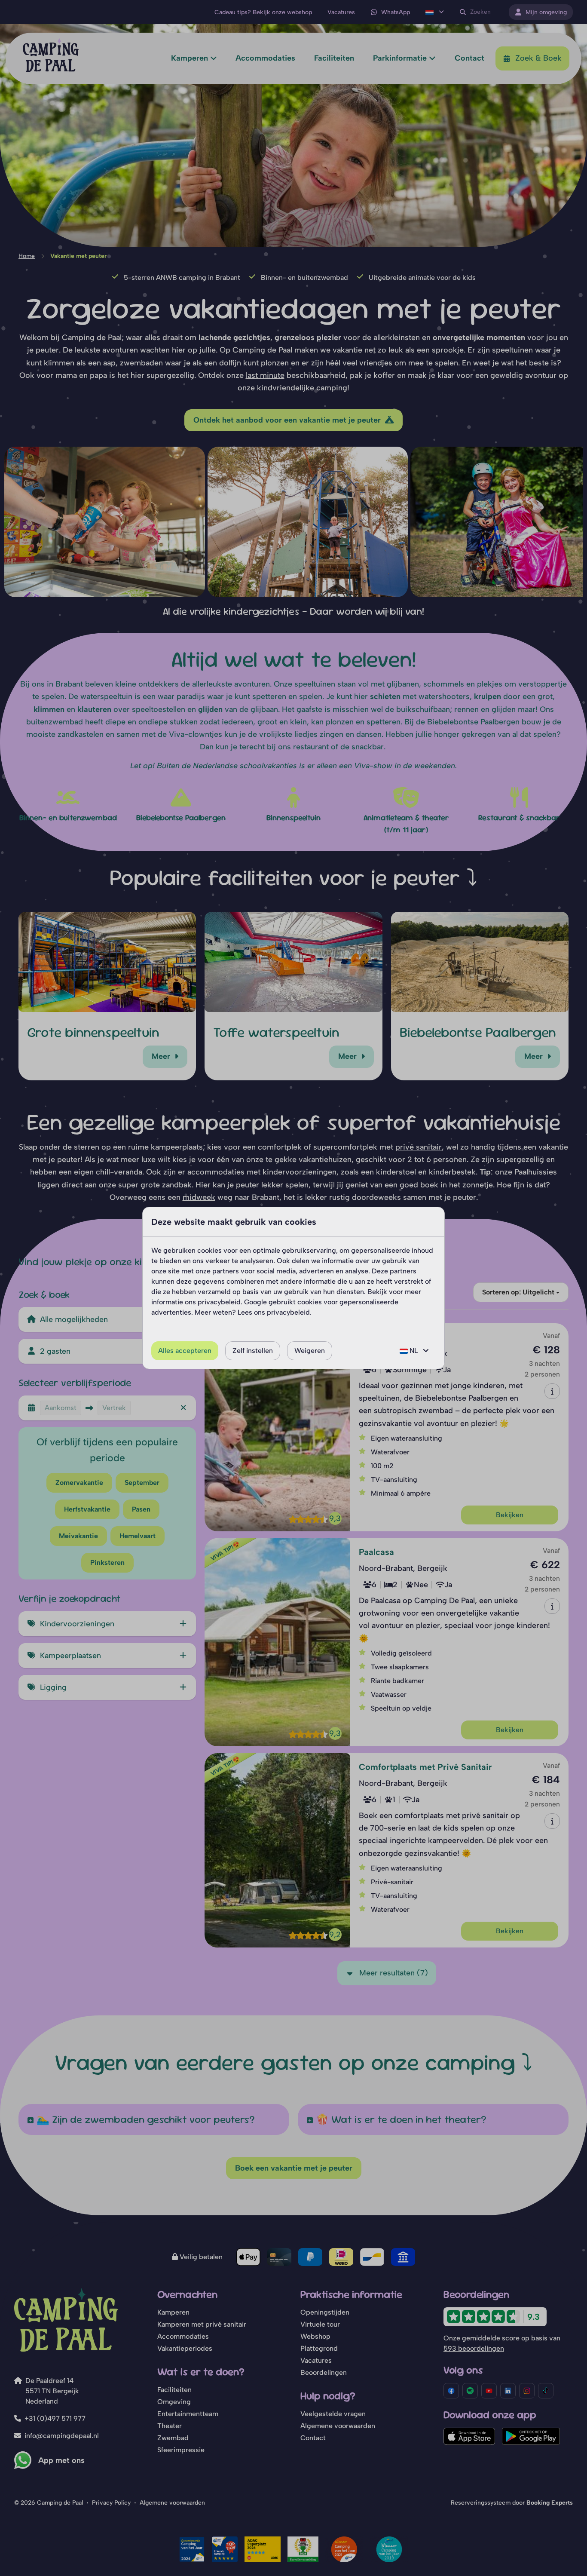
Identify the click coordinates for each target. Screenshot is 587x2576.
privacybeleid (219, 1302)
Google (255, 1302)
